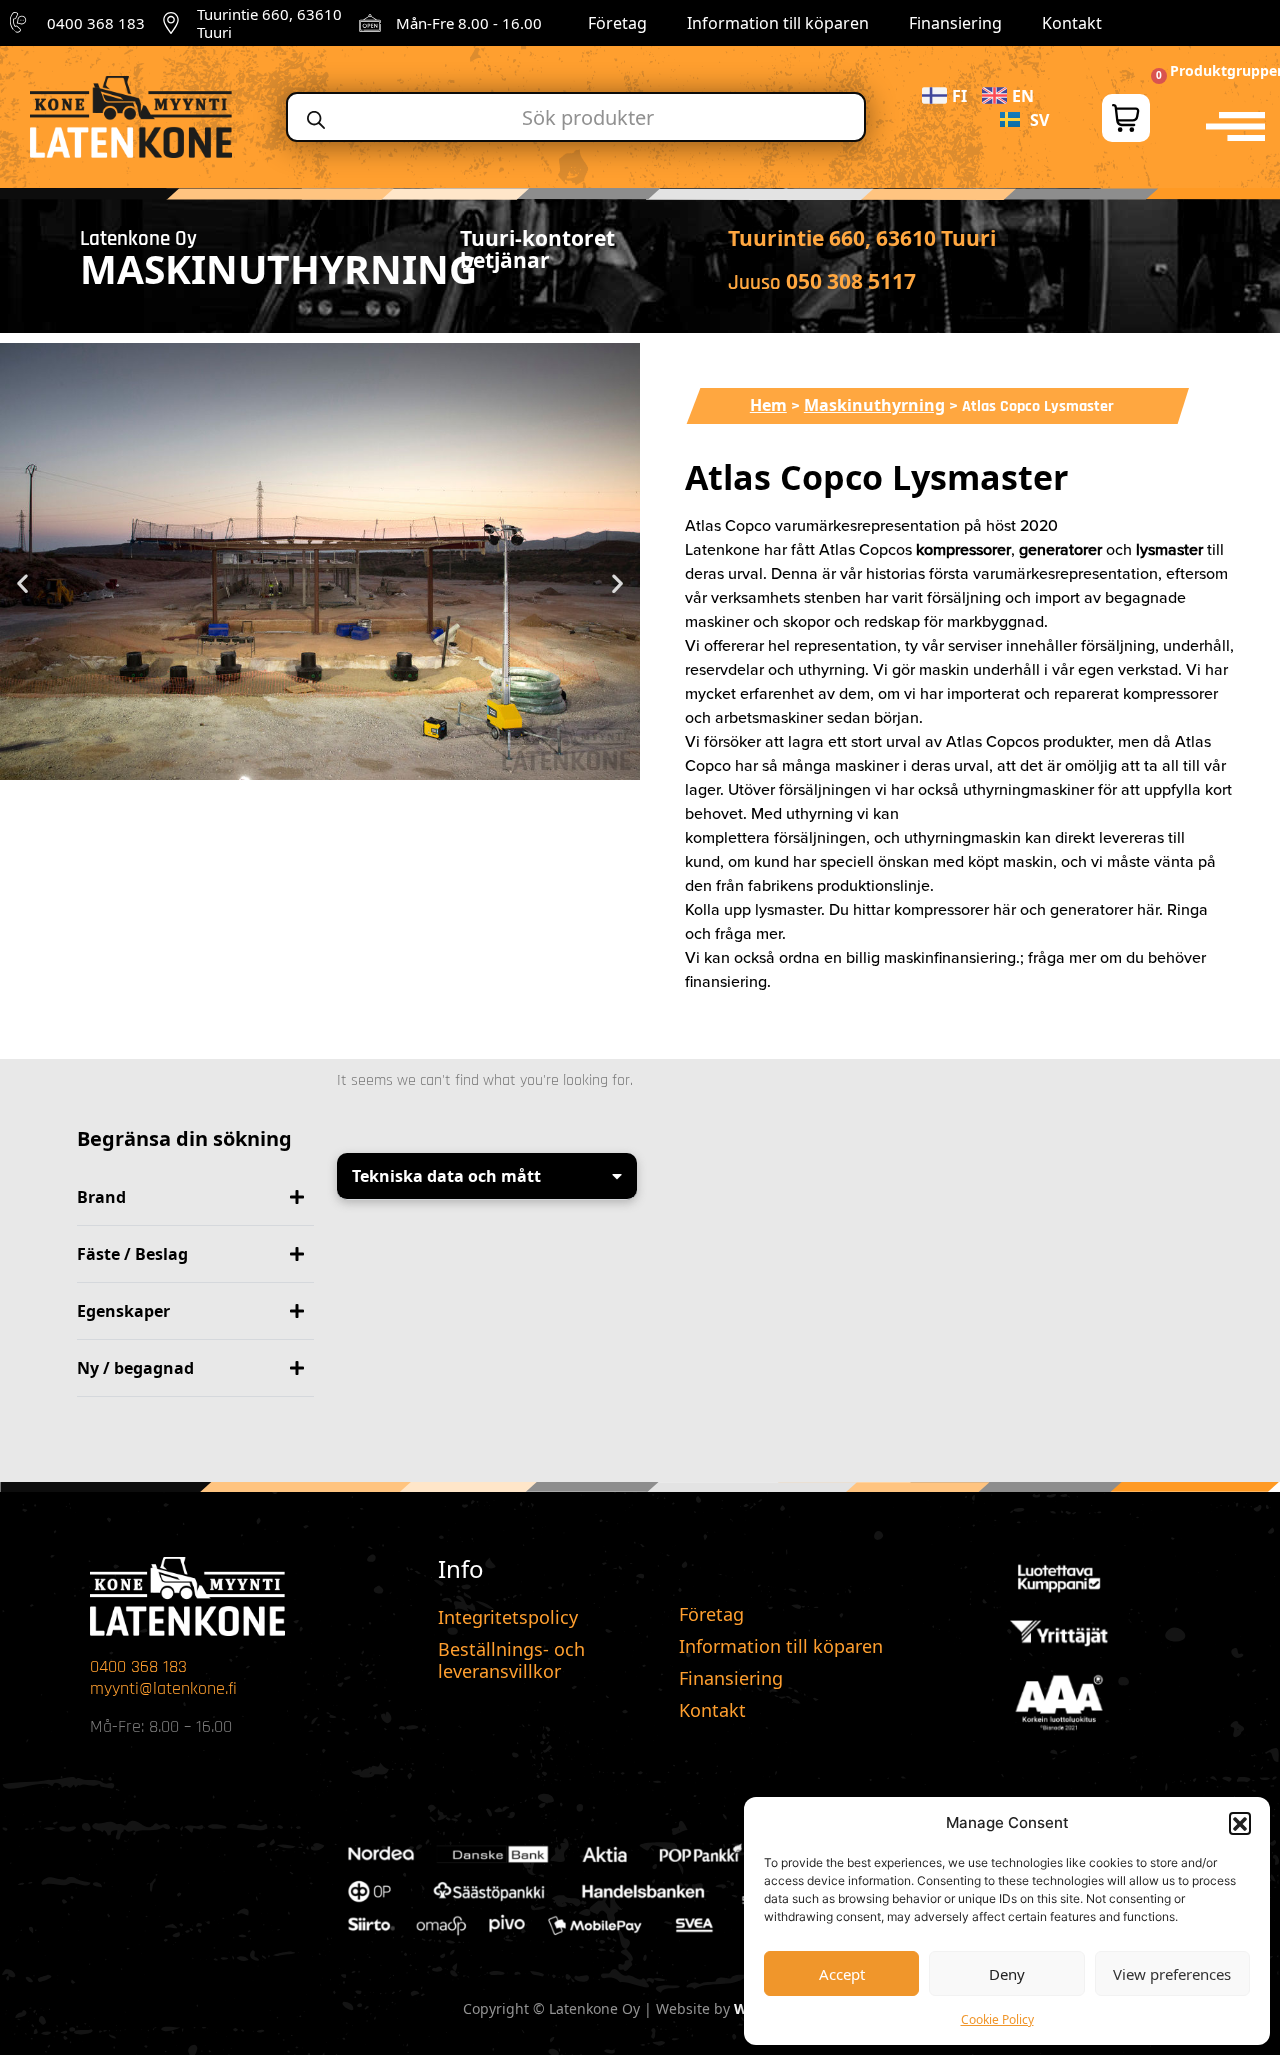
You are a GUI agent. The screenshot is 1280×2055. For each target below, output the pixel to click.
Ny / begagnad (135, 1368)
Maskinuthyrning (874, 405)
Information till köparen (778, 23)
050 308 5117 (851, 281)
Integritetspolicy (508, 1617)
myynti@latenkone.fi (163, 1688)
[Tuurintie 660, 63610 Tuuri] (171, 23)
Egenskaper (123, 1311)
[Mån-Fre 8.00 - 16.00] (370, 23)
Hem (768, 405)
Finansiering (955, 23)
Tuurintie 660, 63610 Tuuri (269, 23)
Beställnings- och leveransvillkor (511, 1660)
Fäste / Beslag (132, 1254)
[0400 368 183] (21, 23)
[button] (1240, 1823)
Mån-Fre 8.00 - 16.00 (469, 23)
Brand (101, 1197)
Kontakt (1072, 23)
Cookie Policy (997, 2019)
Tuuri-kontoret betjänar (537, 249)
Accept (842, 1974)
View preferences (1172, 1974)
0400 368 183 (96, 23)
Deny (1007, 1974)
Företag (617, 23)
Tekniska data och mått (446, 1176)
